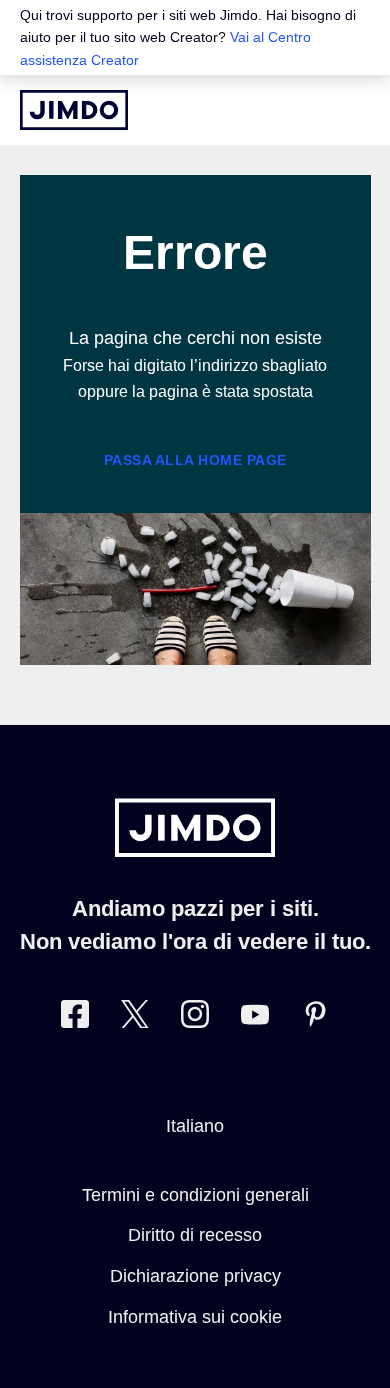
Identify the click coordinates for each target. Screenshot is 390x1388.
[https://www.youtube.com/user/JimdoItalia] (255, 1018)
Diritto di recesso (195, 1235)
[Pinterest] (315, 1018)
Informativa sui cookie (195, 1317)
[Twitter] (135, 1018)
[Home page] (74, 110)
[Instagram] (195, 1018)
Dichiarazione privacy (195, 1276)
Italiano (195, 1126)
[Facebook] (75, 1018)
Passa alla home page (195, 460)
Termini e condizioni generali (195, 1195)
